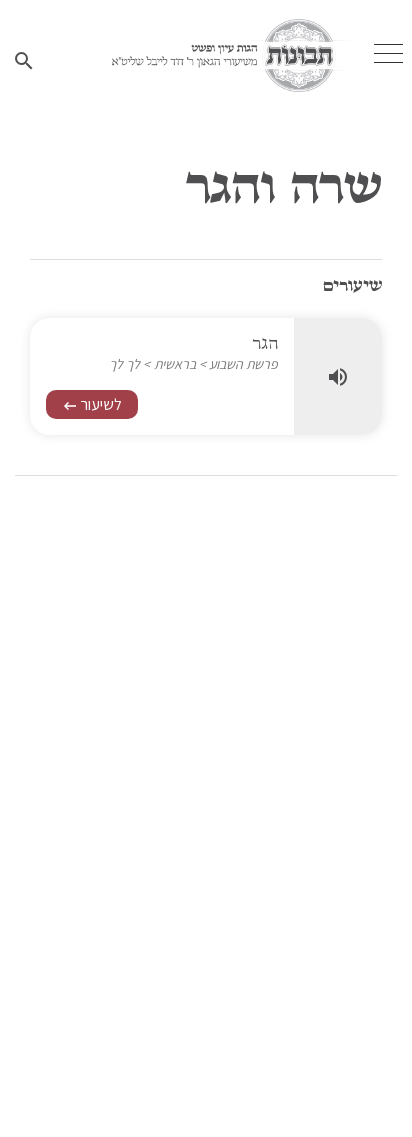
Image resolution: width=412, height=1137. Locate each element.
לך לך (124, 364)
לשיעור (92, 404)
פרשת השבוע (243, 364)
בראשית (175, 364)
